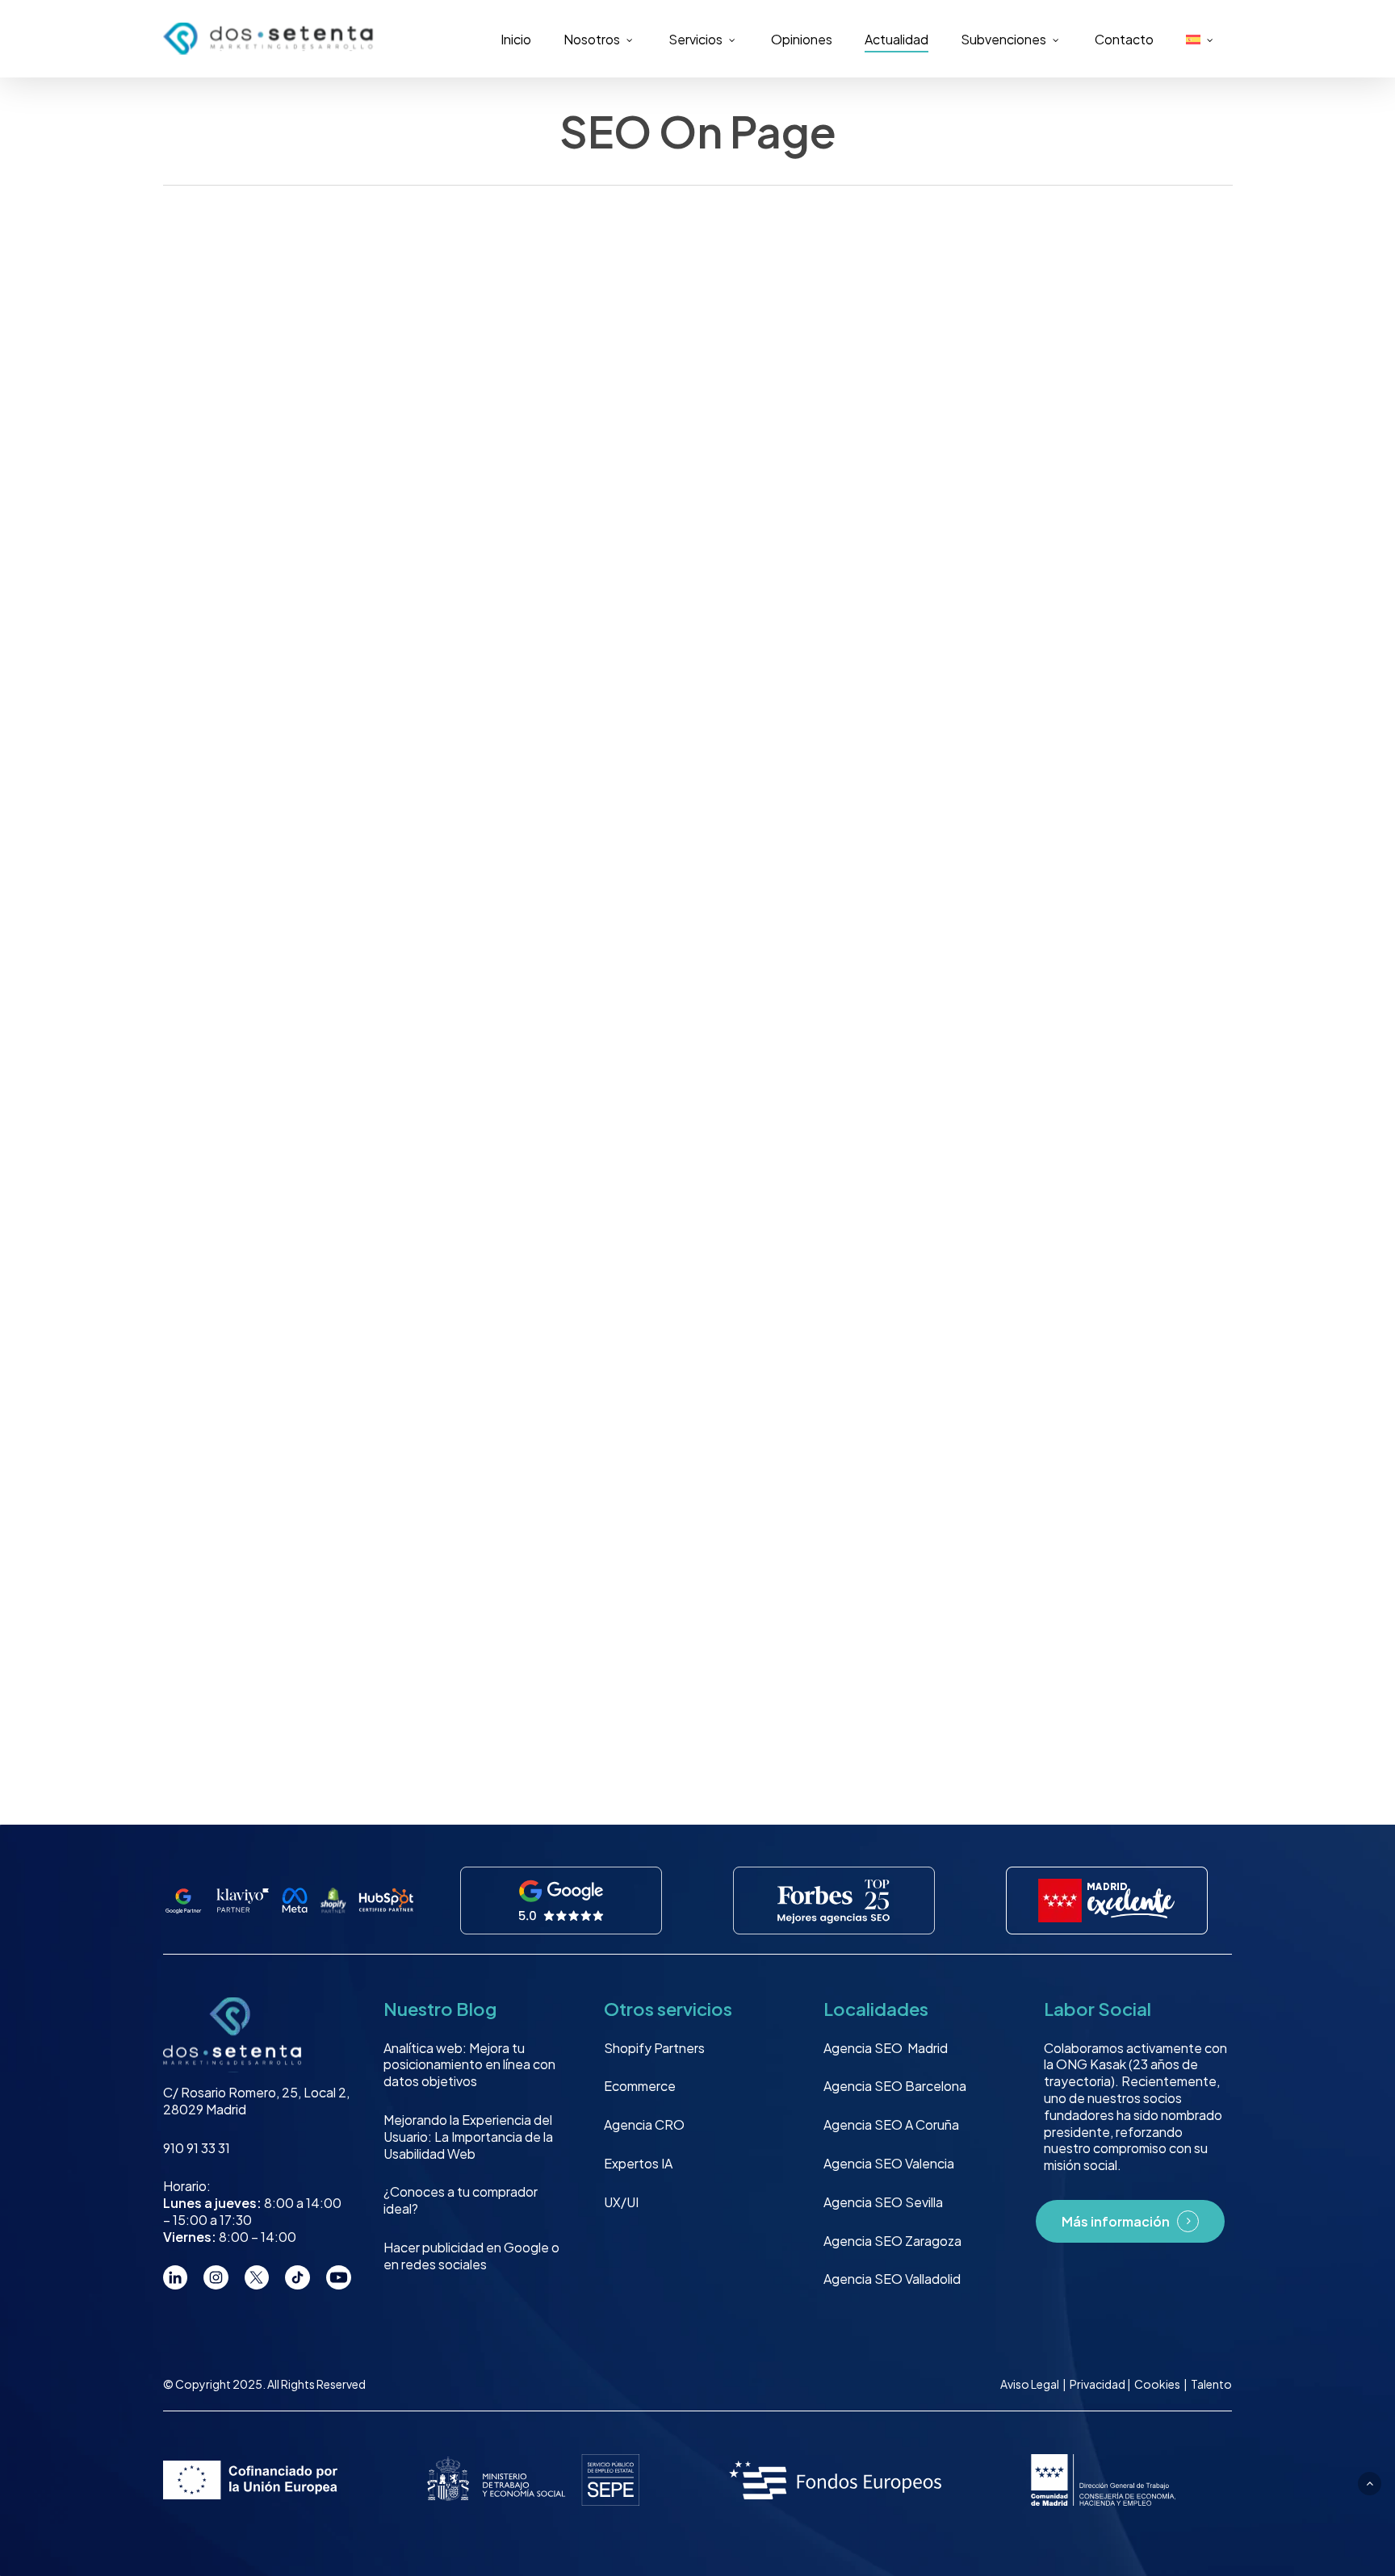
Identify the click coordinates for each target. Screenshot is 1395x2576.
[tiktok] (297, 2278)
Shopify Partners (654, 2048)
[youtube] (339, 2278)
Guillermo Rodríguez (242, 692)
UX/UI (621, 2202)
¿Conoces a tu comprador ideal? (461, 2200)
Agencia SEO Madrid (886, 2048)
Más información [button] (1116, 2222)
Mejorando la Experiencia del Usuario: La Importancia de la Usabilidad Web (468, 2137)
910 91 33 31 (197, 2148)
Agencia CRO (644, 2124)
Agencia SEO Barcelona (895, 2086)
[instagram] (216, 2278)
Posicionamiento (236, 423)
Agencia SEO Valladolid (892, 2279)
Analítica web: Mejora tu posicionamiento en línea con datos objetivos (469, 2065)
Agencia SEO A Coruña (891, 2124)
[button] (1370, 2484)
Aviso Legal (1030, 2384)
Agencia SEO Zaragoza (892, 2241)
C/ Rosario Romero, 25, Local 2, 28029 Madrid (256, 2101)
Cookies (1158, 2384)
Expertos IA (638, 2163)
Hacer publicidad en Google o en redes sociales (471, 2256)
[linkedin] (176, 2278)
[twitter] (257, 2278)
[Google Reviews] (561, 1901)
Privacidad (1098, 2384)
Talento (1211, 2384)
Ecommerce (640, 2086)
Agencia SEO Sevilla (883, 2202)
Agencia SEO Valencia (889, 2163)
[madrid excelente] (1106, 1901)
